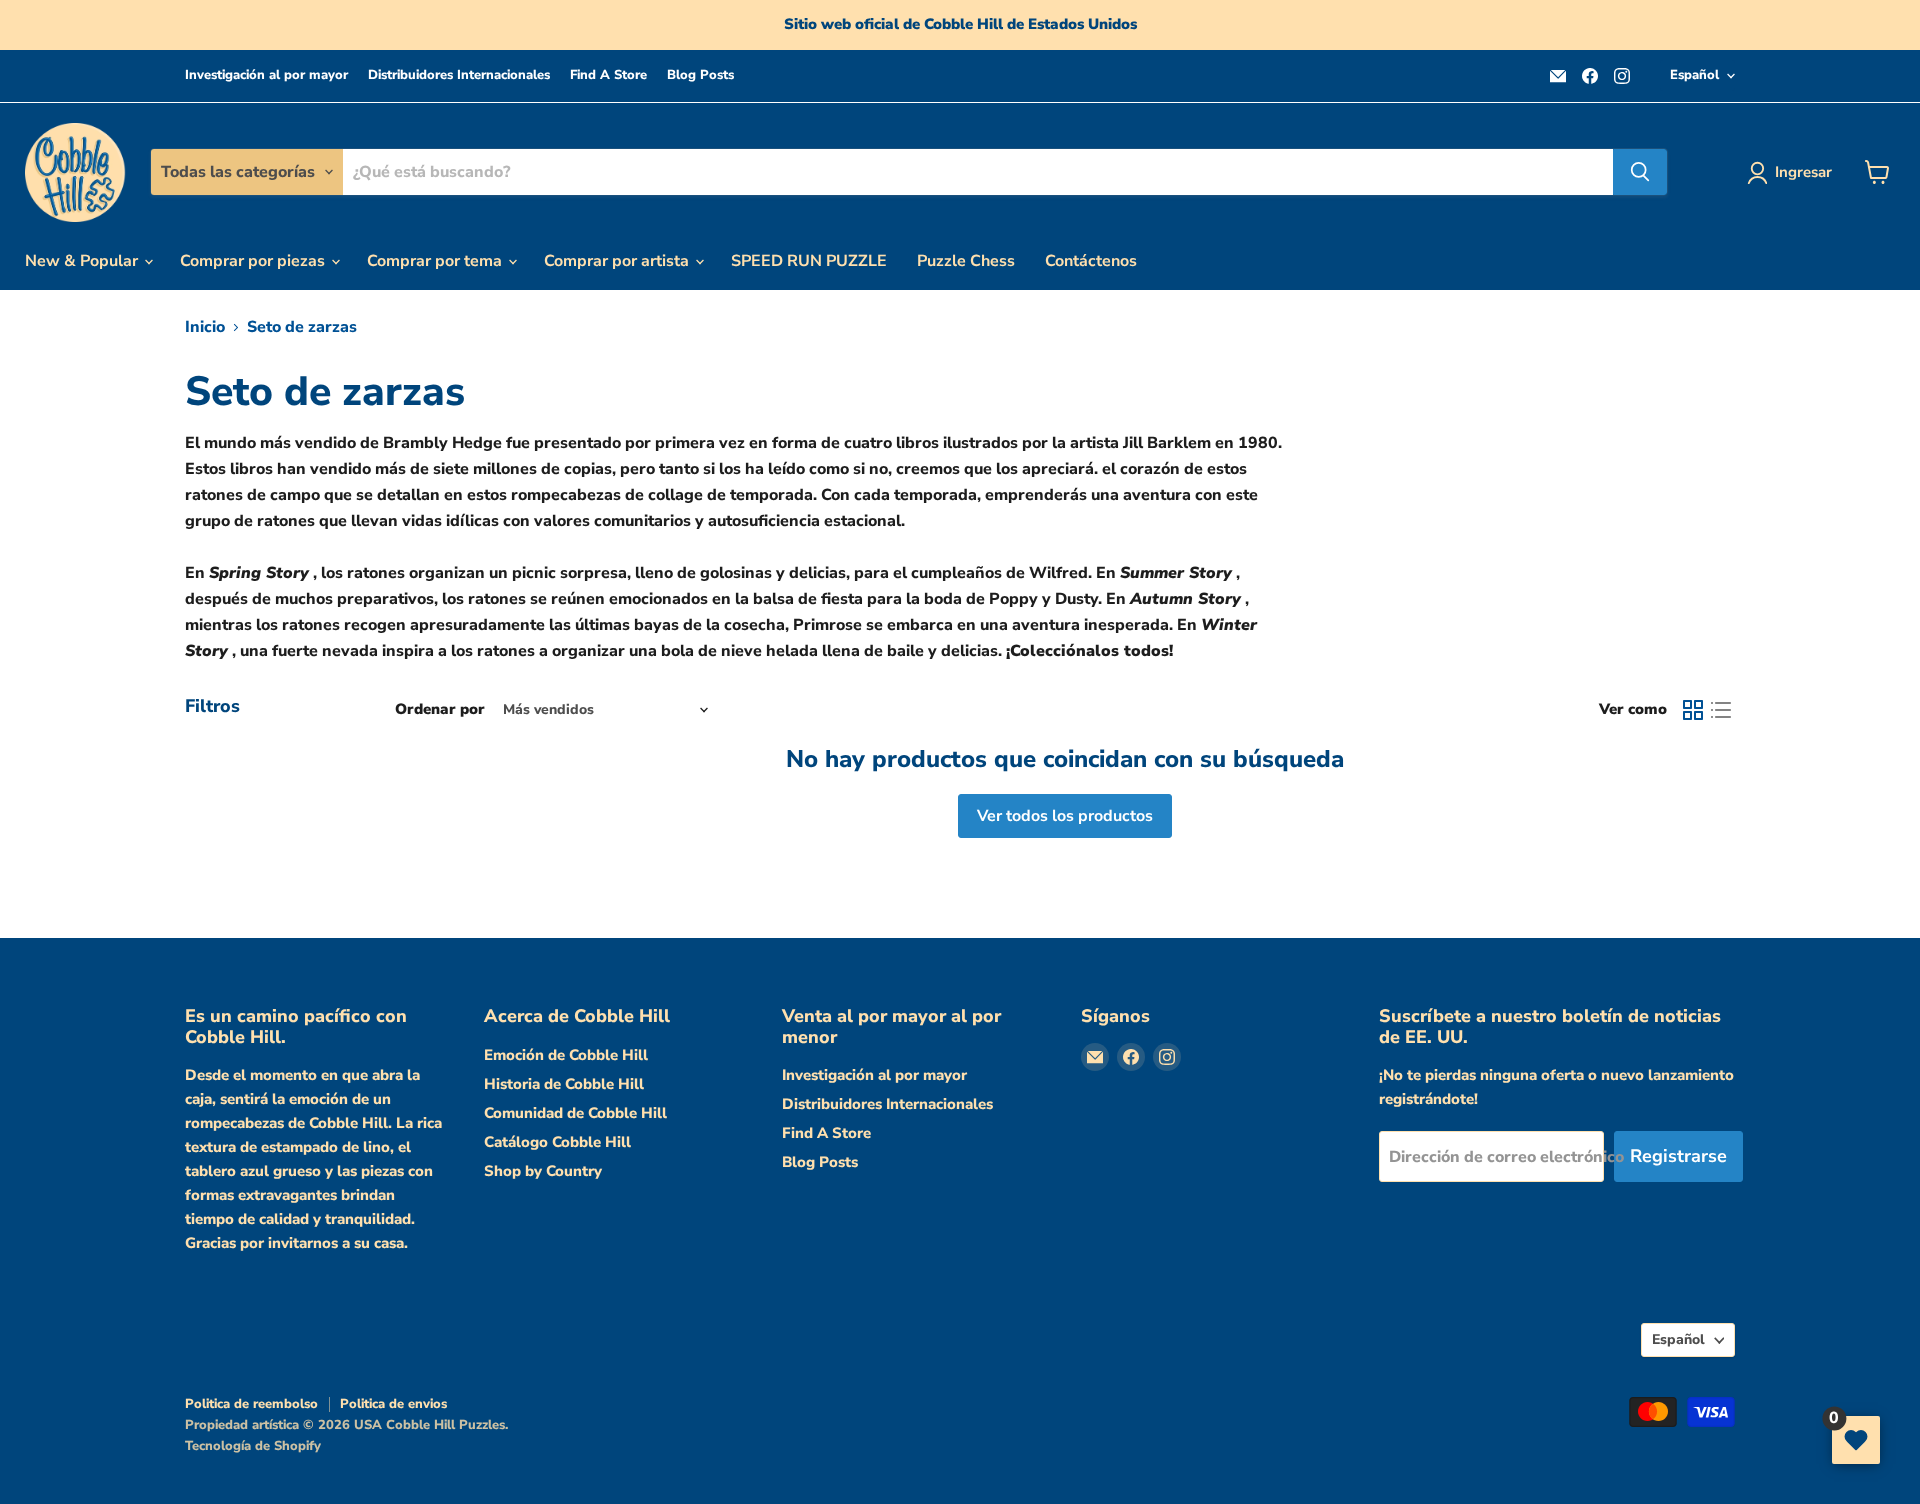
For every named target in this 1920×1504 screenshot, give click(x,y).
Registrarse (1678, 1156)
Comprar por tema (436, 261)
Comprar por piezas (254, 261)
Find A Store (608, 75)
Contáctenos (1091, 261)
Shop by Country (543, 1171)
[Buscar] (1640, 172)
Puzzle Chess (966, 261)
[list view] (1721, 710)
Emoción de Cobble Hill (566, 1055)
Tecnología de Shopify (253, 1446)
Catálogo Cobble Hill (557, 1142)
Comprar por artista (618, 261)
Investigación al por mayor (266, 75)
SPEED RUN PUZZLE (809, 261)
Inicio (205, 327)
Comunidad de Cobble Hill (575, 1113)
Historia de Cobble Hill (564, 1084)
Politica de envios (393, 1404)
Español (1694, 75)
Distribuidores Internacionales (459, 75)
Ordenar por (440, 709)
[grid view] (1693, 710)
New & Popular (83, 261)
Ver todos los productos (1065, 816)
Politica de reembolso (251, 1404)
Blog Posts (700, 75)
